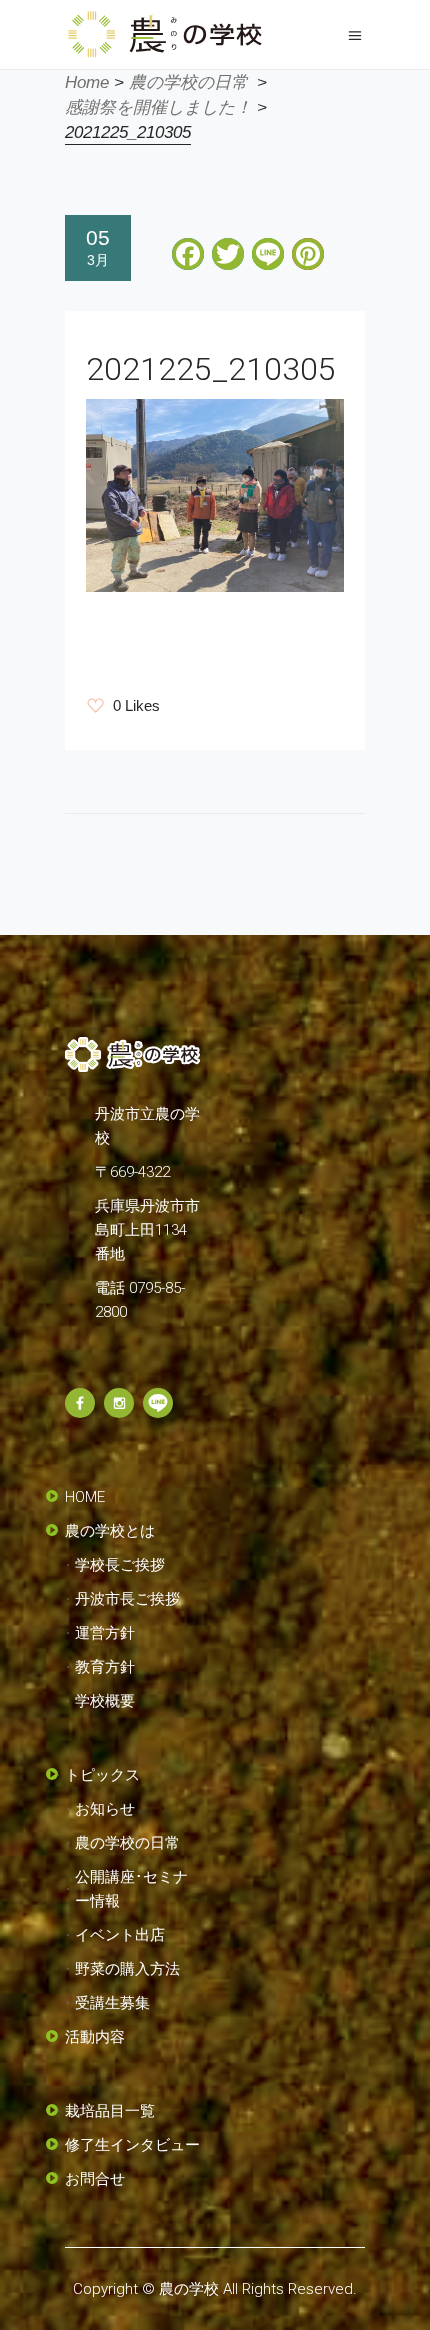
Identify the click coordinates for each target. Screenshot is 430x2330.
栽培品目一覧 (110, 2111)
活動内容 (95, 2037)
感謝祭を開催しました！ (158, 107)
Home (87, 82)
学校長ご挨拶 (120, 1565)
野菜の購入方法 (127, 1969)
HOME (85, 1497)
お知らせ (105, 1809)
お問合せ (95, 2179)
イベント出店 (120, 1935)
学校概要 (105, 1701)
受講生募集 (112, 2003)
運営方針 (105, 1633)
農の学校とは (110, 1531)
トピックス (102, 1775)
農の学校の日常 (188, 82)
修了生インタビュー (132, 2145)
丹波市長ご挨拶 (127, 1599)
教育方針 (105, 1667)
